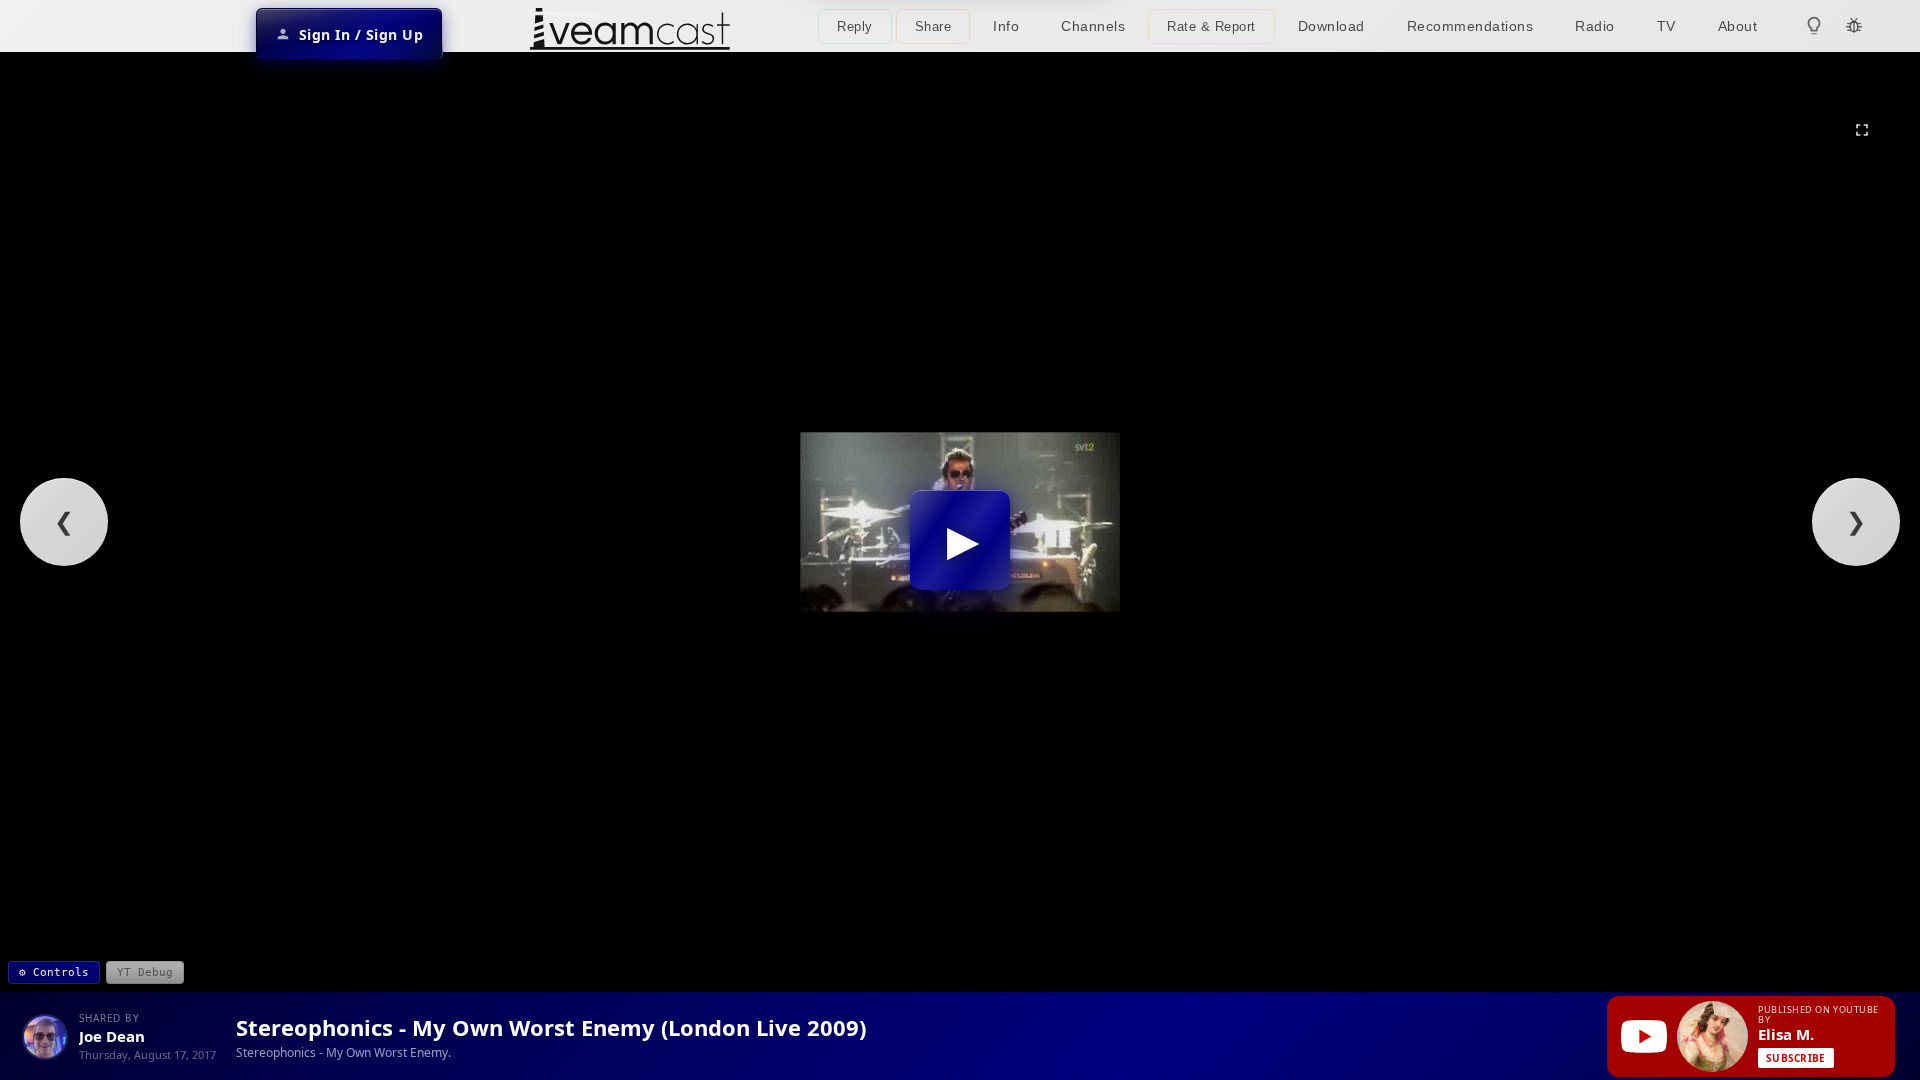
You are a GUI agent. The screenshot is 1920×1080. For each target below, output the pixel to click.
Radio (1595, 26)
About (1738, 26)
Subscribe (1796, 1058)
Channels (1093, 26)
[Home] (630, 31)
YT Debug (145, 972)
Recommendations (1470, 26)
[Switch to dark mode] (1814, 26)
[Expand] (1862, 130)
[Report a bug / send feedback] (1854, 26)
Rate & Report (1211, 26)
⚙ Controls (54, 972)
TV (1666, 26)
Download (1331, 26)
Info (1006, 26)
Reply (855, 26)
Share (933, 26)
